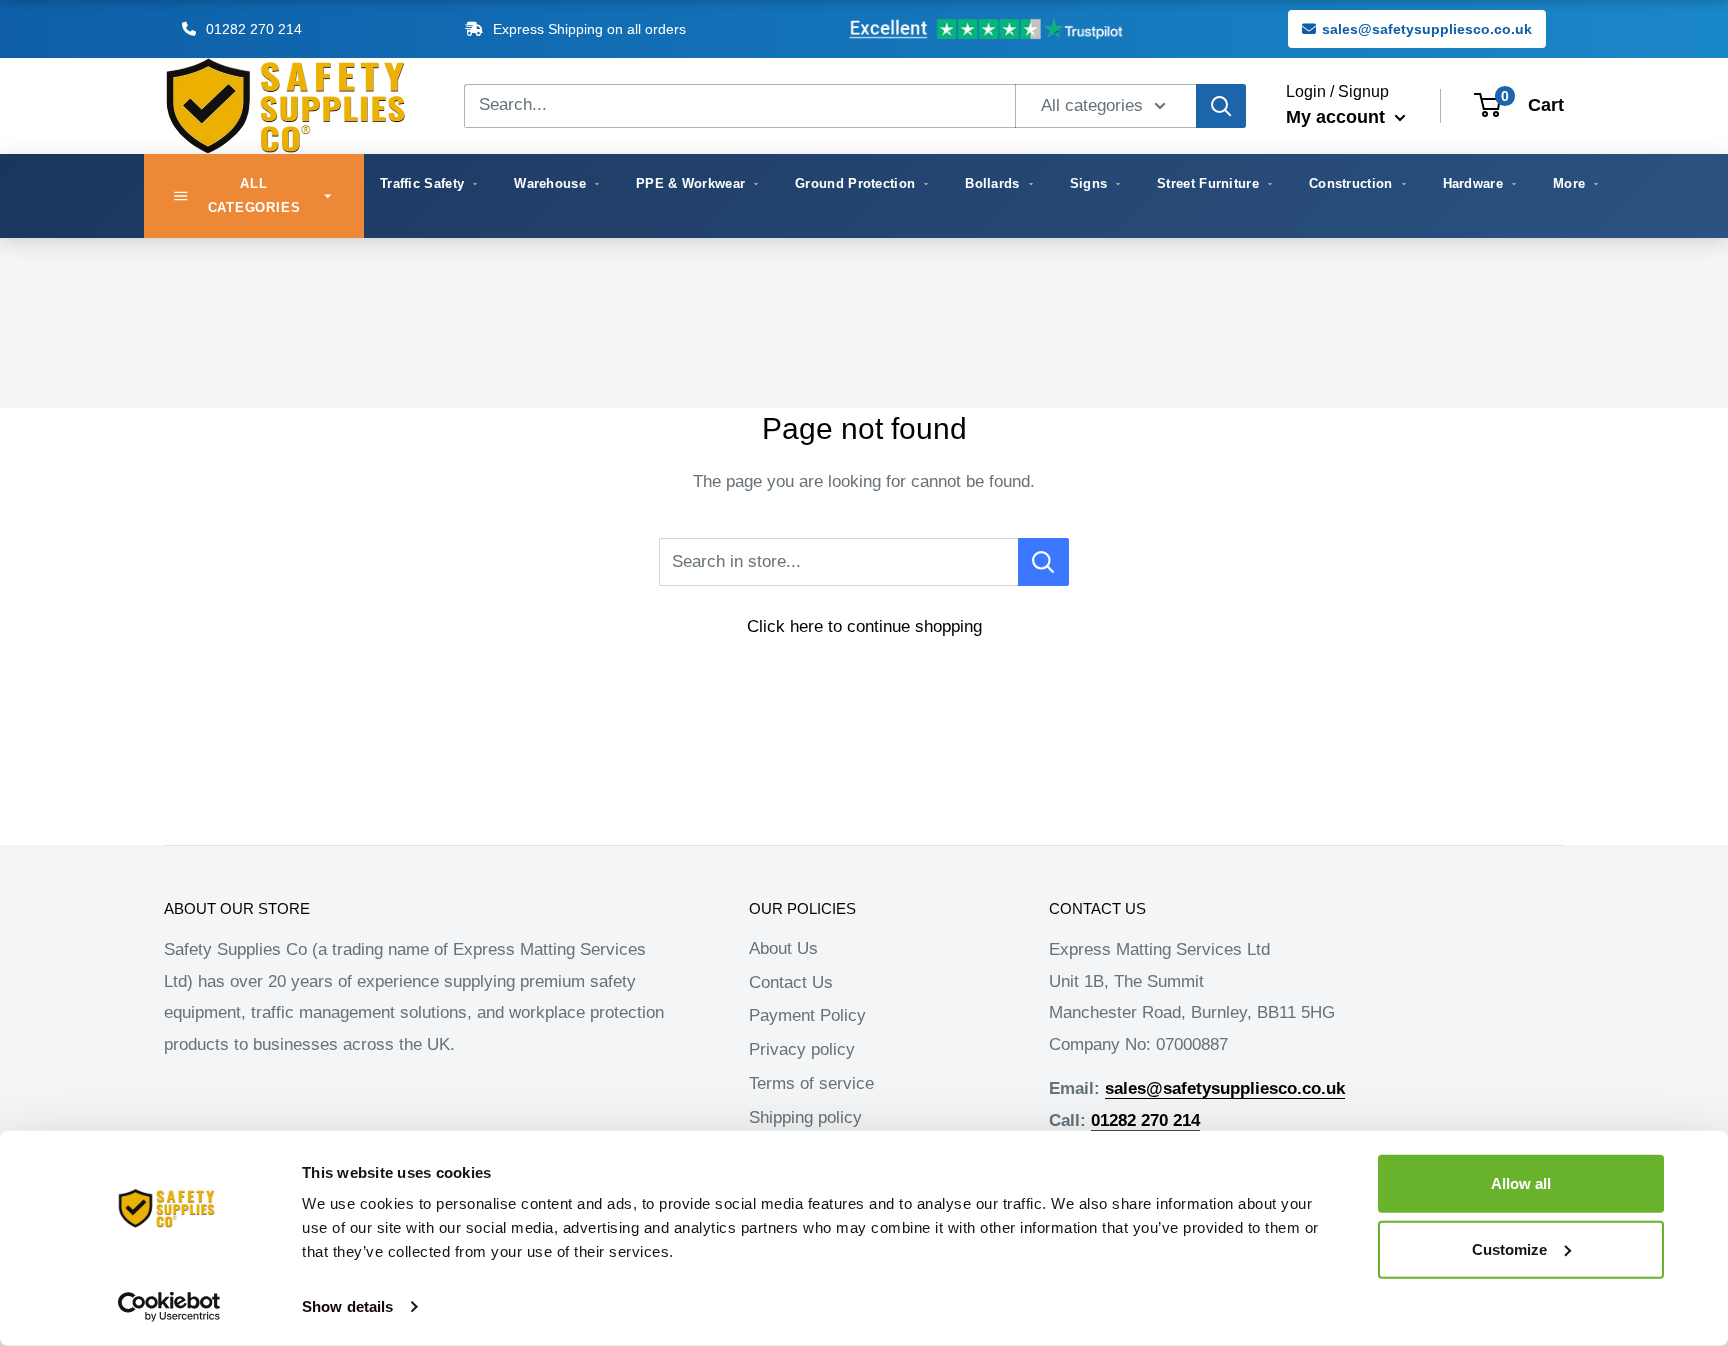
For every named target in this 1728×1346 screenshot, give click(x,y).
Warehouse (550, 183)
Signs (1089, 183)
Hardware (1473, 183)
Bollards (992, 183)
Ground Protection (855, 183)
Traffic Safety (422, 183)
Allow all (1521, 1183)
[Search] (1221, 106)
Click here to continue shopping (864, 626)
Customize (1509, 1248)
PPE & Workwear (690, 183)
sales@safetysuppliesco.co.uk (1427, 29)
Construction (1351, 183)
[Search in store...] (1043, 562)
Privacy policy (802, 1049)
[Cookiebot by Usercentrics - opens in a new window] (169, 1307)
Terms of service (811, 1083)
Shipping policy (805, 1117)
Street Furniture (1208, 183)
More (1569, 183)
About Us (783, 948)
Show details (347, 1306)
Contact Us (791, 982)
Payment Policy (807, 1015)
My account (1338, 117)
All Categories (254, 195)
